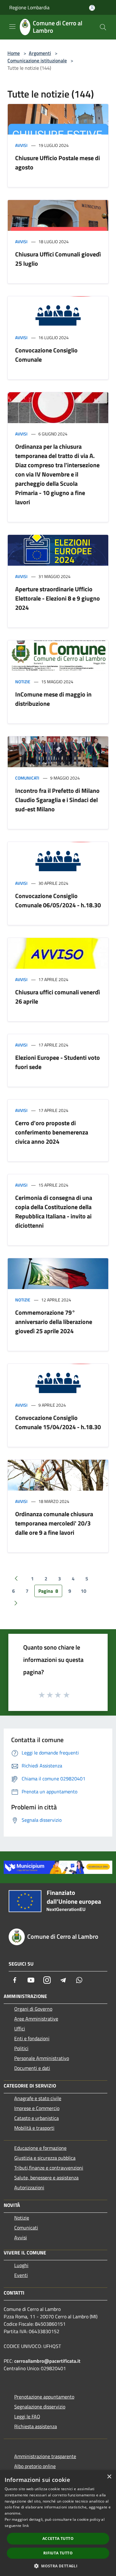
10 (84, 1591)
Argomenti (40, 53)
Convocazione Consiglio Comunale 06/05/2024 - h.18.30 (58, 900)
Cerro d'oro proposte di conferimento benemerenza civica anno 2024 (52, 1132)
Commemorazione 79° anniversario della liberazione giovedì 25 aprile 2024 (54, 1322)
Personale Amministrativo (42, 2058)
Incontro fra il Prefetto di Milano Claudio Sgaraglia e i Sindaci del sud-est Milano (57, 800)
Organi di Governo (33, 2009)
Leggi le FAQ (27, 2416)
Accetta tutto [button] (58, 2539)
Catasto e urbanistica (37, 2118)
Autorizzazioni (29, 2187)
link (26, 2526)
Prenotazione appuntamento (44, 2397)
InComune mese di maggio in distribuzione (53, 699)
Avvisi (21, 145)
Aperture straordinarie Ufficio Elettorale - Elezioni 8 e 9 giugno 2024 (58, 598)
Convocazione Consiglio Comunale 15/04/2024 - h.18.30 (58, 1422)
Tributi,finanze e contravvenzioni (49, 2168)
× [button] (109, 2477)
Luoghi (21, 2265)
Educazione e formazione (40, 2148)
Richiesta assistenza (36, 2426)
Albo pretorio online (35, 2466)
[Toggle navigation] (12, 27)
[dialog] (58, 2523)
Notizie (23, 682)
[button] (58, 2566)
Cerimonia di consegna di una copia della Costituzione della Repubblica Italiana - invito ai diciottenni (54, 1211)
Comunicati (27, 778)
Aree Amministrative (36, 2019)
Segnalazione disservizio (40, 2407)
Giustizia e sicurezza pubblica (45, 2158)
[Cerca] (103, 27)
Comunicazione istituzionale (37, 60)
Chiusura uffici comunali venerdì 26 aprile (58, 997)
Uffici (20, 2029)
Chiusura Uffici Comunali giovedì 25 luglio (58, 259)
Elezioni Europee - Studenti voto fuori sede (58, 1062)
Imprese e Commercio (37, 2108)
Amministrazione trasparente (45, 2456)
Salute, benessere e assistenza (46, 2178)
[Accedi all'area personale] (92, 8)
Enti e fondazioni (32, 2038)
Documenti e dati (32, 2068)
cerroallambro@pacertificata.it (47, 2361)
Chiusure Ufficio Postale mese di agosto (58, 162)
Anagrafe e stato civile (38, 2098)
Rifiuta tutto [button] (58, 2553)
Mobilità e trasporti (34, 2128)
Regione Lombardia (29, 7)
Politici (21, 2048)
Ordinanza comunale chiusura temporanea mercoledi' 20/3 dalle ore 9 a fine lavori (54, 1523)
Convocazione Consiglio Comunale (46, 355)
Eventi (21, 2275)
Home (14, 53)
